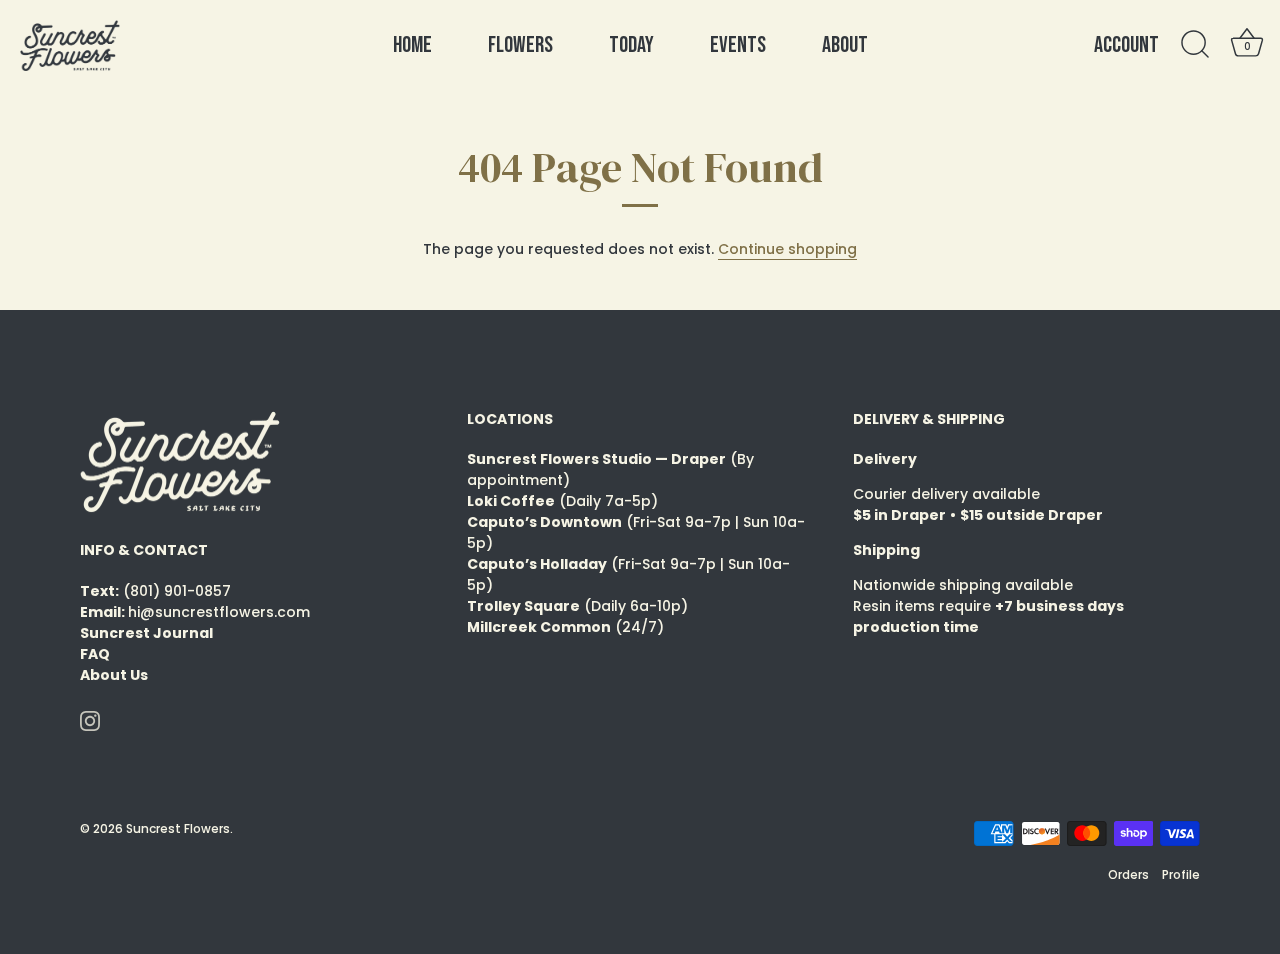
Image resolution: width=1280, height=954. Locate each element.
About (845, 45)
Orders (1128, 875)
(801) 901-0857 (177, 591)
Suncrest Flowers (178, 829)
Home (412, 45)
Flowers (520, 45)
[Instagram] (90, 720)
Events (738, 45)
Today (631, 45)
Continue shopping (787, 249)
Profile (1181, 875)
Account (1126, 45)
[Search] (1195, 45)
